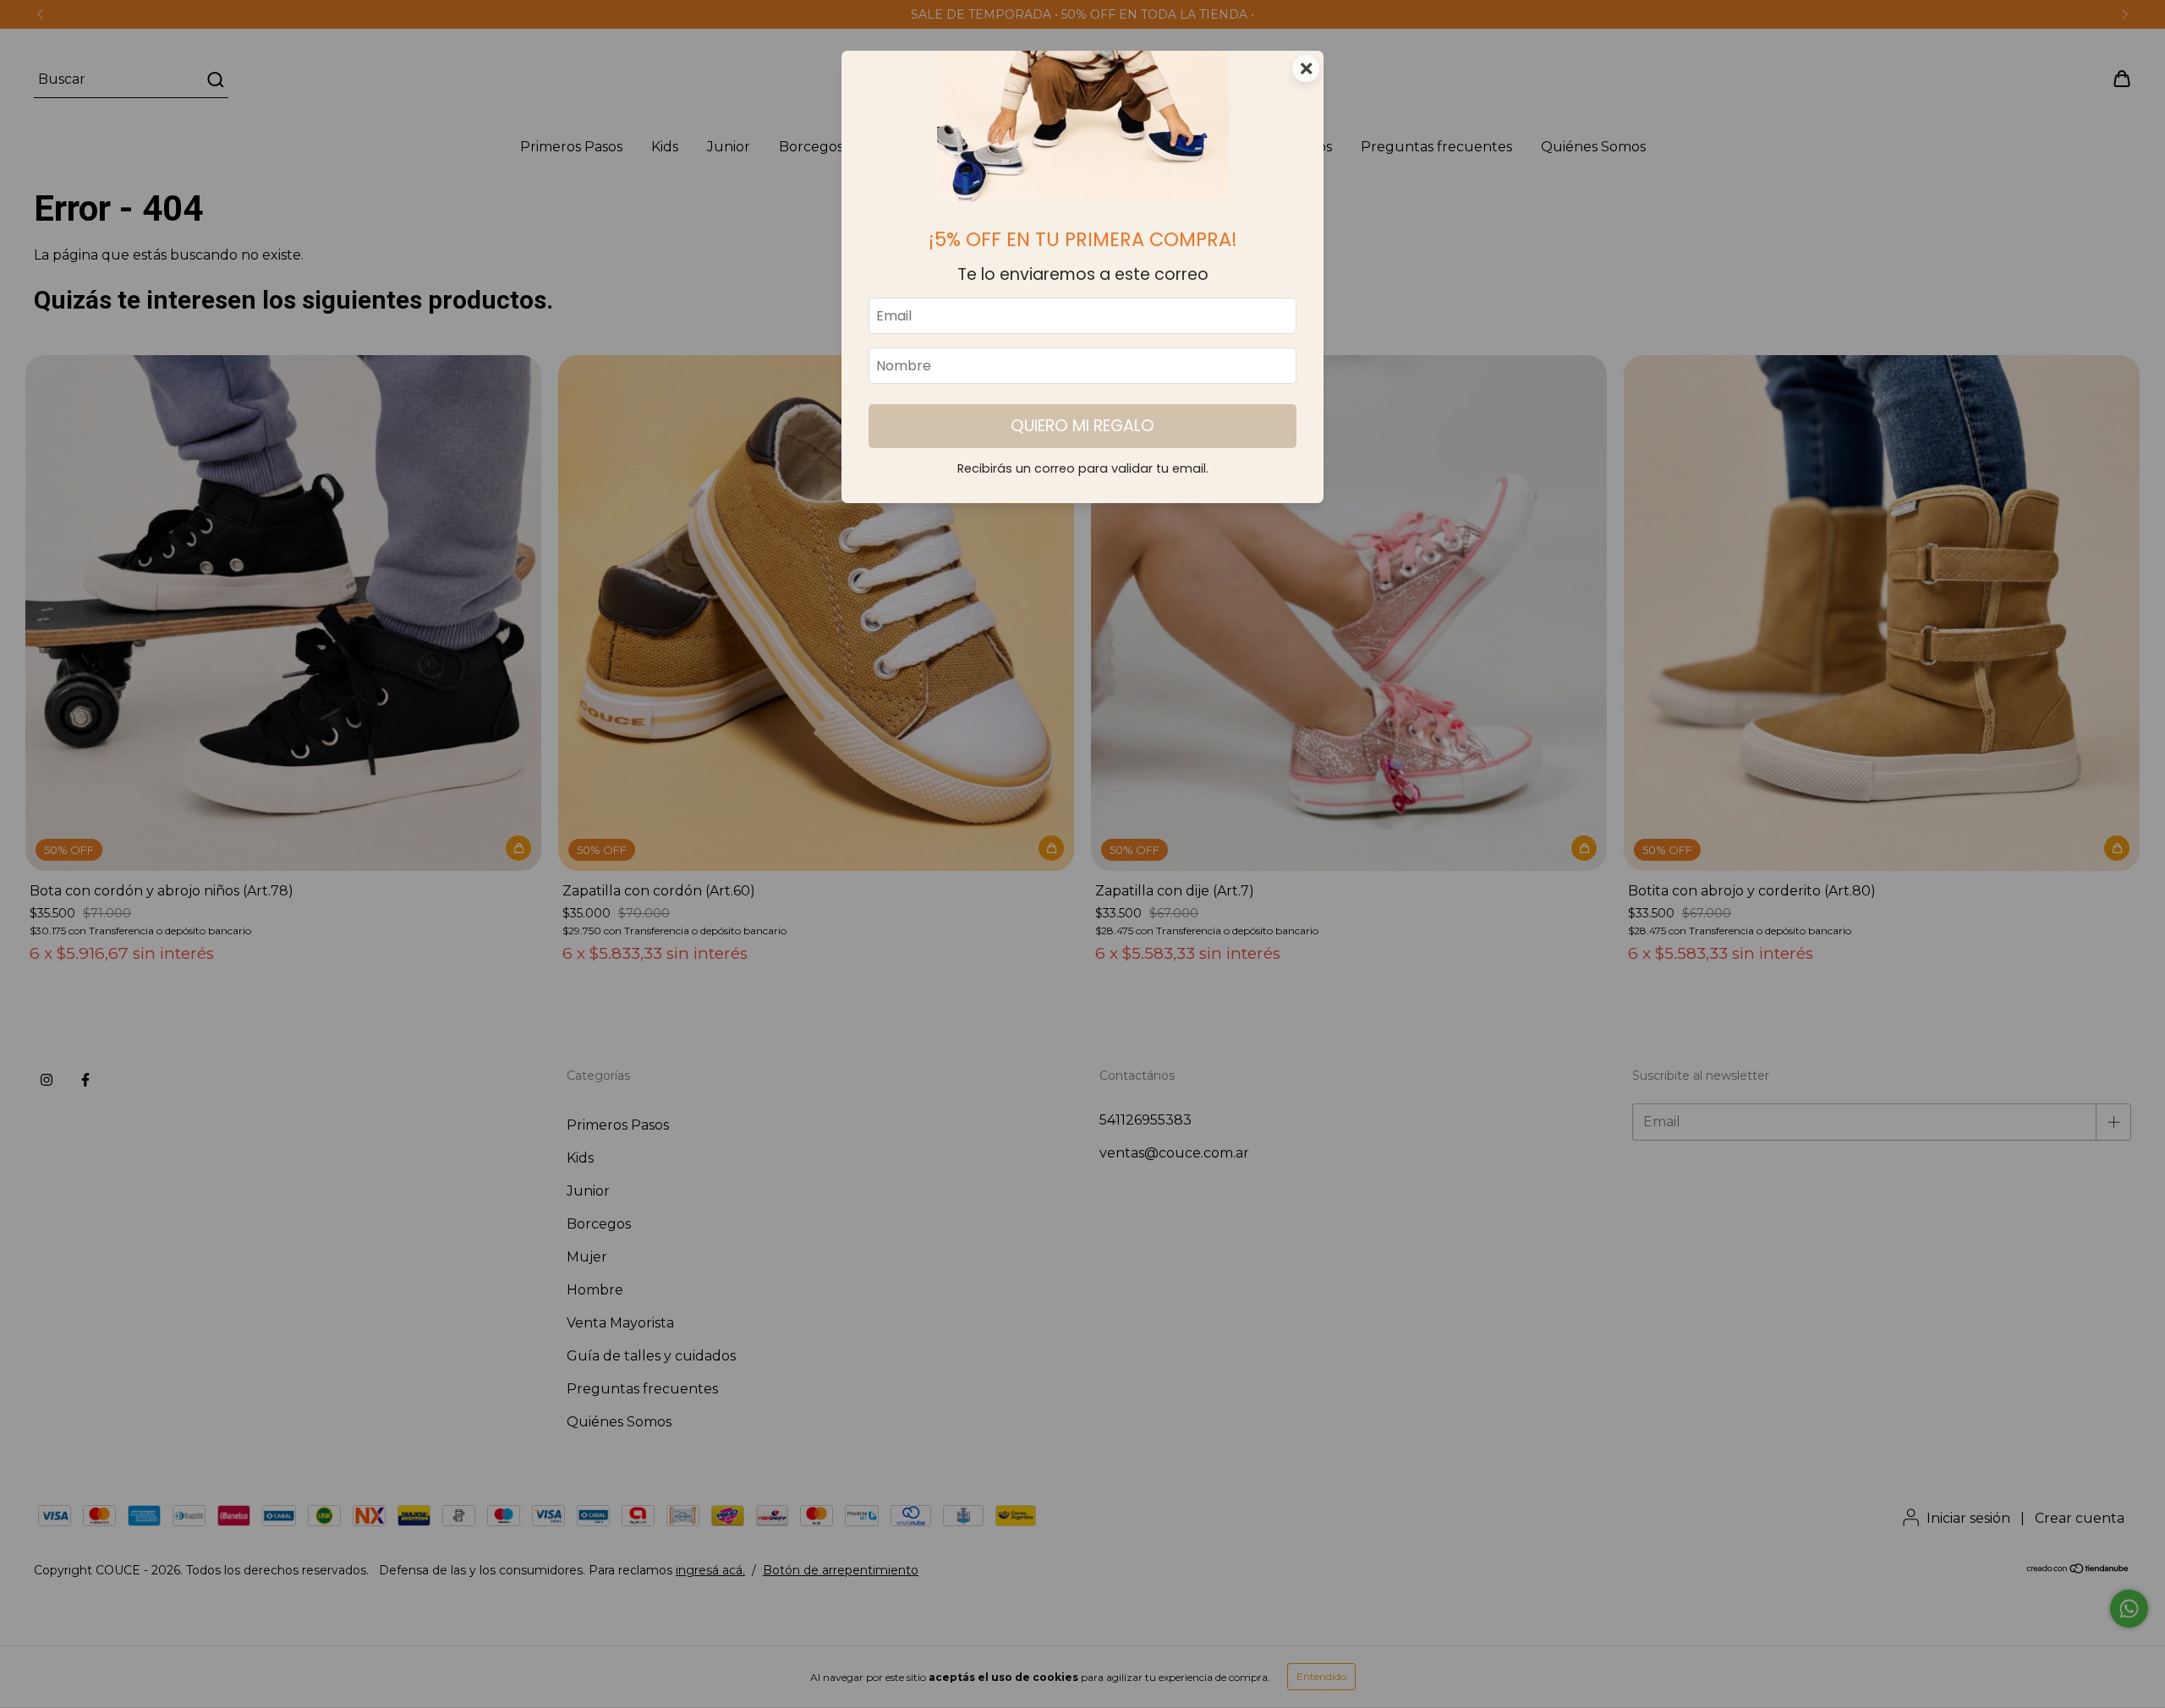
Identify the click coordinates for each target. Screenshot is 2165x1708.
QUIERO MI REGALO (1082, 426)
